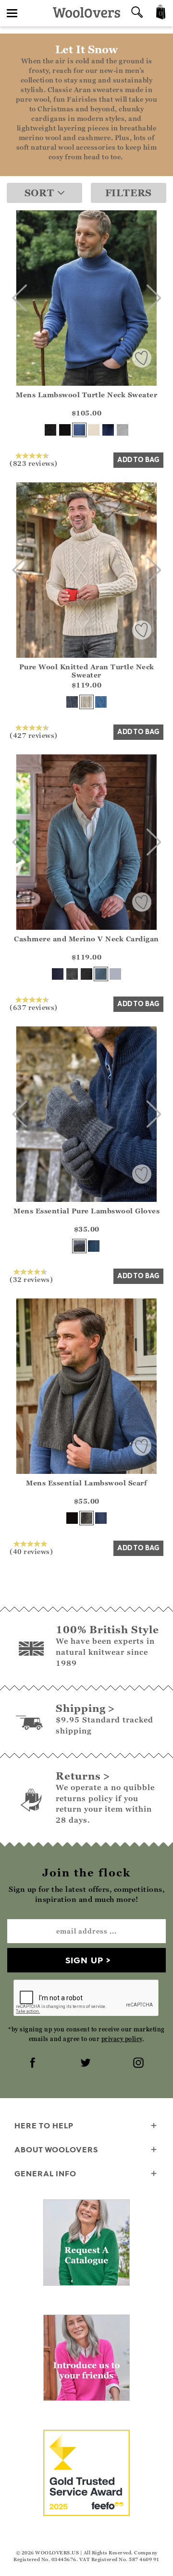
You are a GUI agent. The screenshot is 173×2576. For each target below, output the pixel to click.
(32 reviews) (31, 1279)
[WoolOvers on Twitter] (86, 2064)
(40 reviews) (31, 1551)
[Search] (137, 13)
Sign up (84, 1960)
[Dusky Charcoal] (72, 702)
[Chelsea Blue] (79, 430)
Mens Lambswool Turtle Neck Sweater (86, 395)
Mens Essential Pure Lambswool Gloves (86, 1211)
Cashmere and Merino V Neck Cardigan (86, 939)
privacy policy (122, 2039)
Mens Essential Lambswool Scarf (86, 1483)
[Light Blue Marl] (115, 974)
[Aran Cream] (86, 702)
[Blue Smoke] (101, 702)
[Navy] (108, 430)
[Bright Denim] (94, 1246)
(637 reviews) (34, 1007)
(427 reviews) (34, 735)
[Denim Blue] (101, 974)
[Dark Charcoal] (72, 974)
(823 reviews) (34, 463)
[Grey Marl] (123, 430)
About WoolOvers (56, 2149)
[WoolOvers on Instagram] (139, 2064)
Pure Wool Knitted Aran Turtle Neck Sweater (87, 671)
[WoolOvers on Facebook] (34, 2064)
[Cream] (94, 430)
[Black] (65, 430)
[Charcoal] (50, 430)
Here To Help (44, 2125)
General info (45, 2173)
